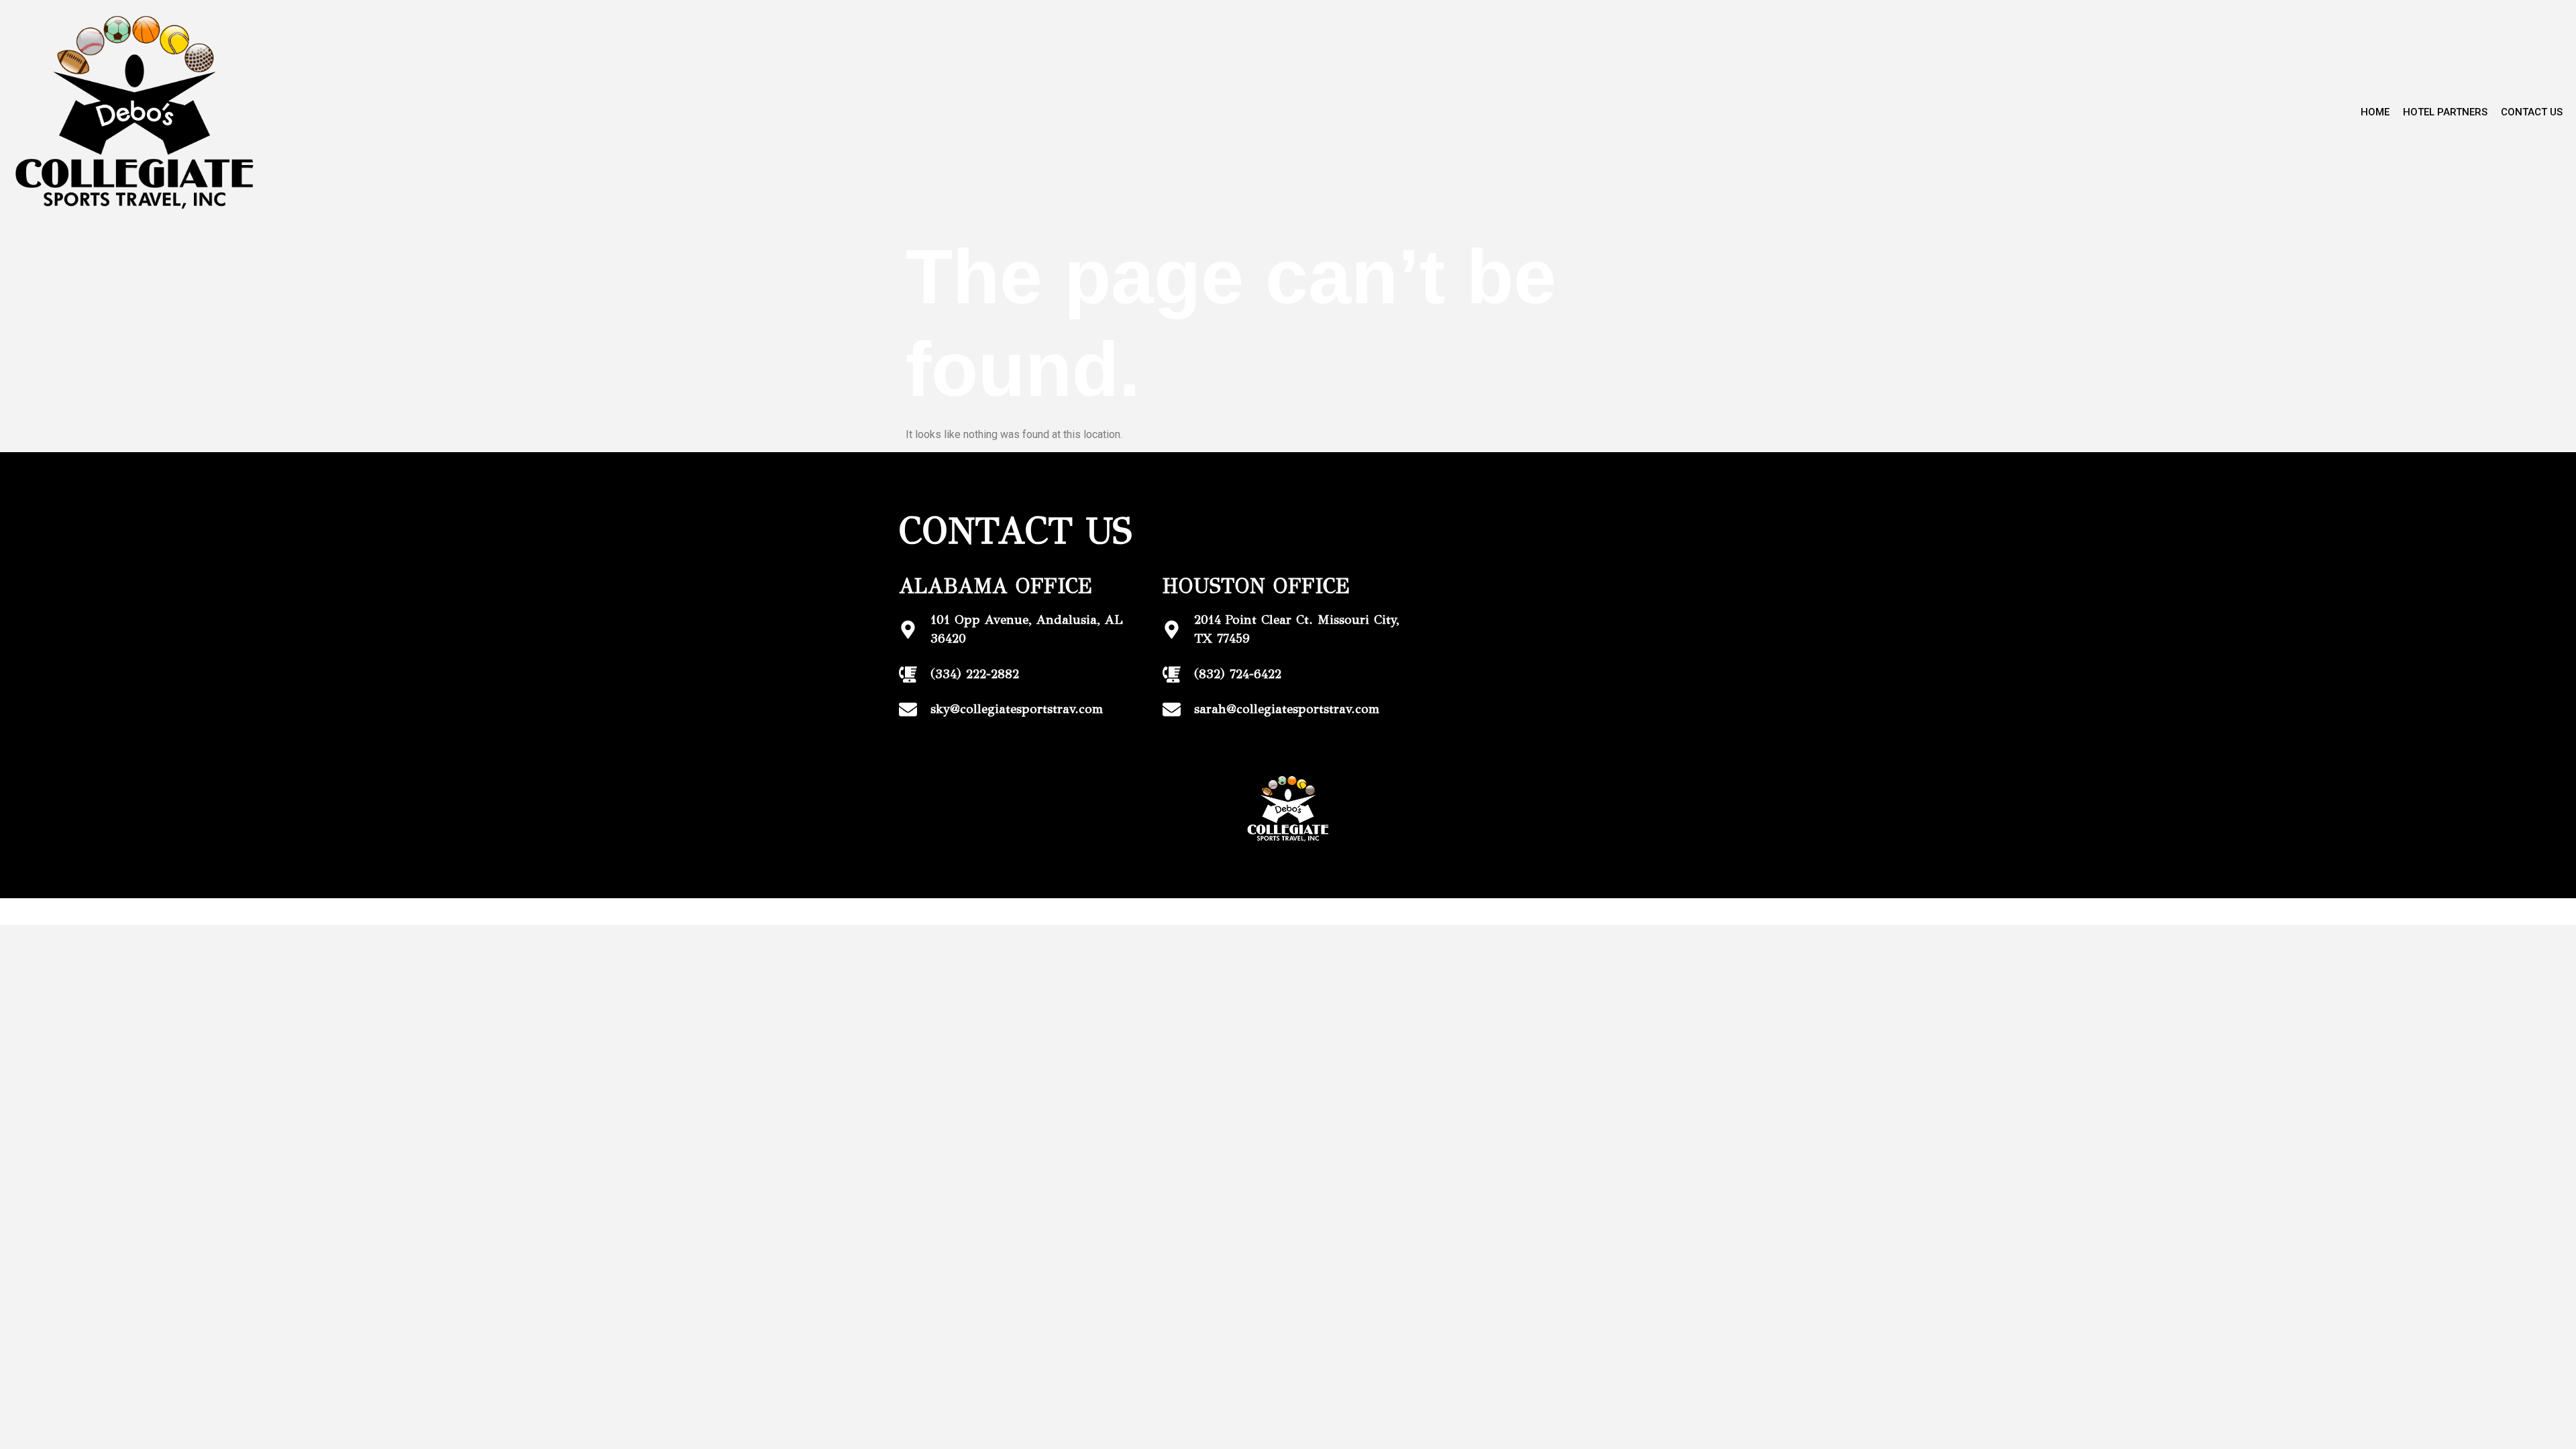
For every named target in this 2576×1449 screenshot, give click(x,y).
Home (2375, 112)
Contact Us (2532, 112)
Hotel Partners (2445, 112)
